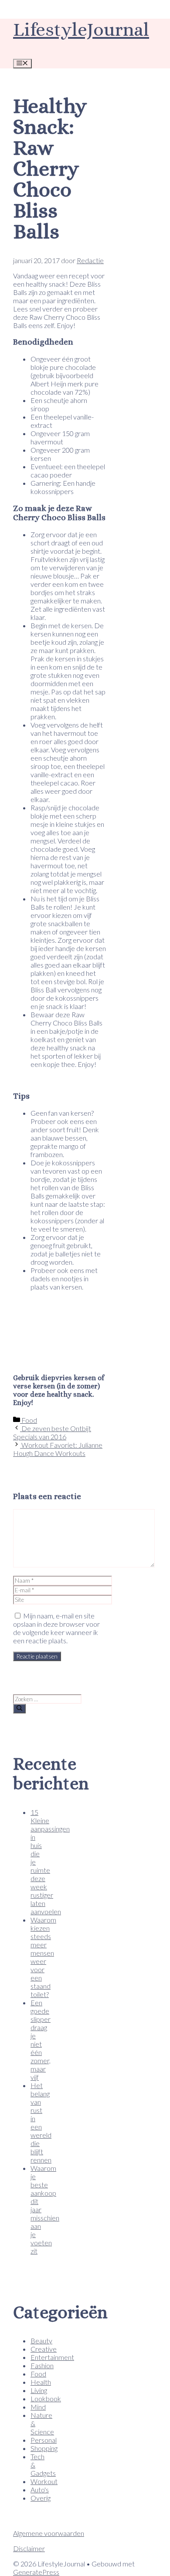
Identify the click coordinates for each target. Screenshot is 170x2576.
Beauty (41, 2341)
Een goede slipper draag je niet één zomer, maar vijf (41, 2040)
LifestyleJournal (81, 29)
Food (29, 1420)
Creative (44, 2349)
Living (39, 2390)
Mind (38, 2407)
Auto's (40, 2490)
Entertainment (52, 2357)
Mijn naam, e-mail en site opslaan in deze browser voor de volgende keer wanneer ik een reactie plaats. (56, 1628)
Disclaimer (29, 2548)
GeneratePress (36, 2572)
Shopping (44, 2448)
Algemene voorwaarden (49, 2533)
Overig (41, 2498)
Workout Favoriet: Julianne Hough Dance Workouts (58, 1449)
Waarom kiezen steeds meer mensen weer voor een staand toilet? (43, 1957)
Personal (44, 2440)
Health (41, 2382)
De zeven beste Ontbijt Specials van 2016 (52, 1432)
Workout (44, 2481)
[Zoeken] (19, 1709)
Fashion (42, 2365)
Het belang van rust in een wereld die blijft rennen (41, 2122)
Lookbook (46, 2398)
